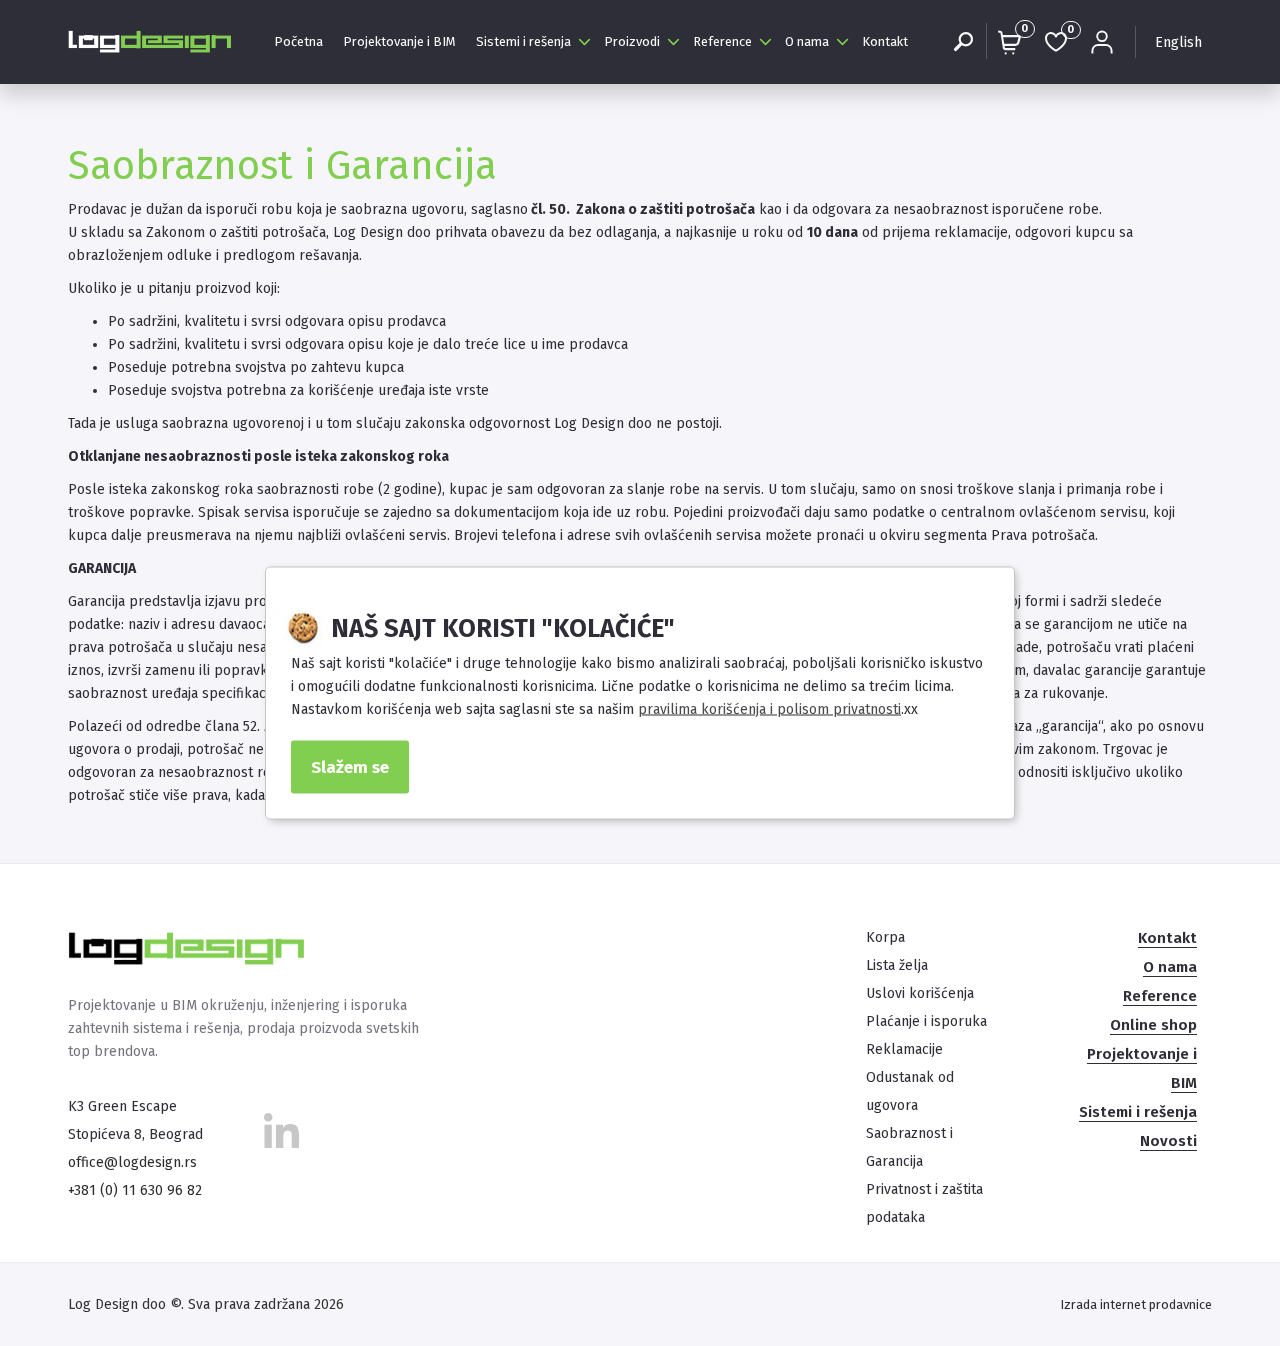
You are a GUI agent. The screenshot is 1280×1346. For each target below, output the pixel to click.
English (1178, 42)
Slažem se (350, 767)
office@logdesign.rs (132, 1162)
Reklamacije (904, 1049)
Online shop (1153, 1025)
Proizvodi (632, 41)
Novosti (1168, 1141)
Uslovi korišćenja (920, 993)
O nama (807, 41)
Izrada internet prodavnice (1136, 1304)
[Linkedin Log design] (281, 1137)
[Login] (1102, 42)
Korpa (885, 937)
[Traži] (963, 42)
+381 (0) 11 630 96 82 (135, 1190)
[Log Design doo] (151, 41)
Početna (298, 41)
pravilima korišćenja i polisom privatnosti (769, 709)
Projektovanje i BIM (399, 41)
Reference (722, 41)
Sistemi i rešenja (523, 41)
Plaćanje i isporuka (926, 1021)
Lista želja (897, 965)
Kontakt (885, 41)
